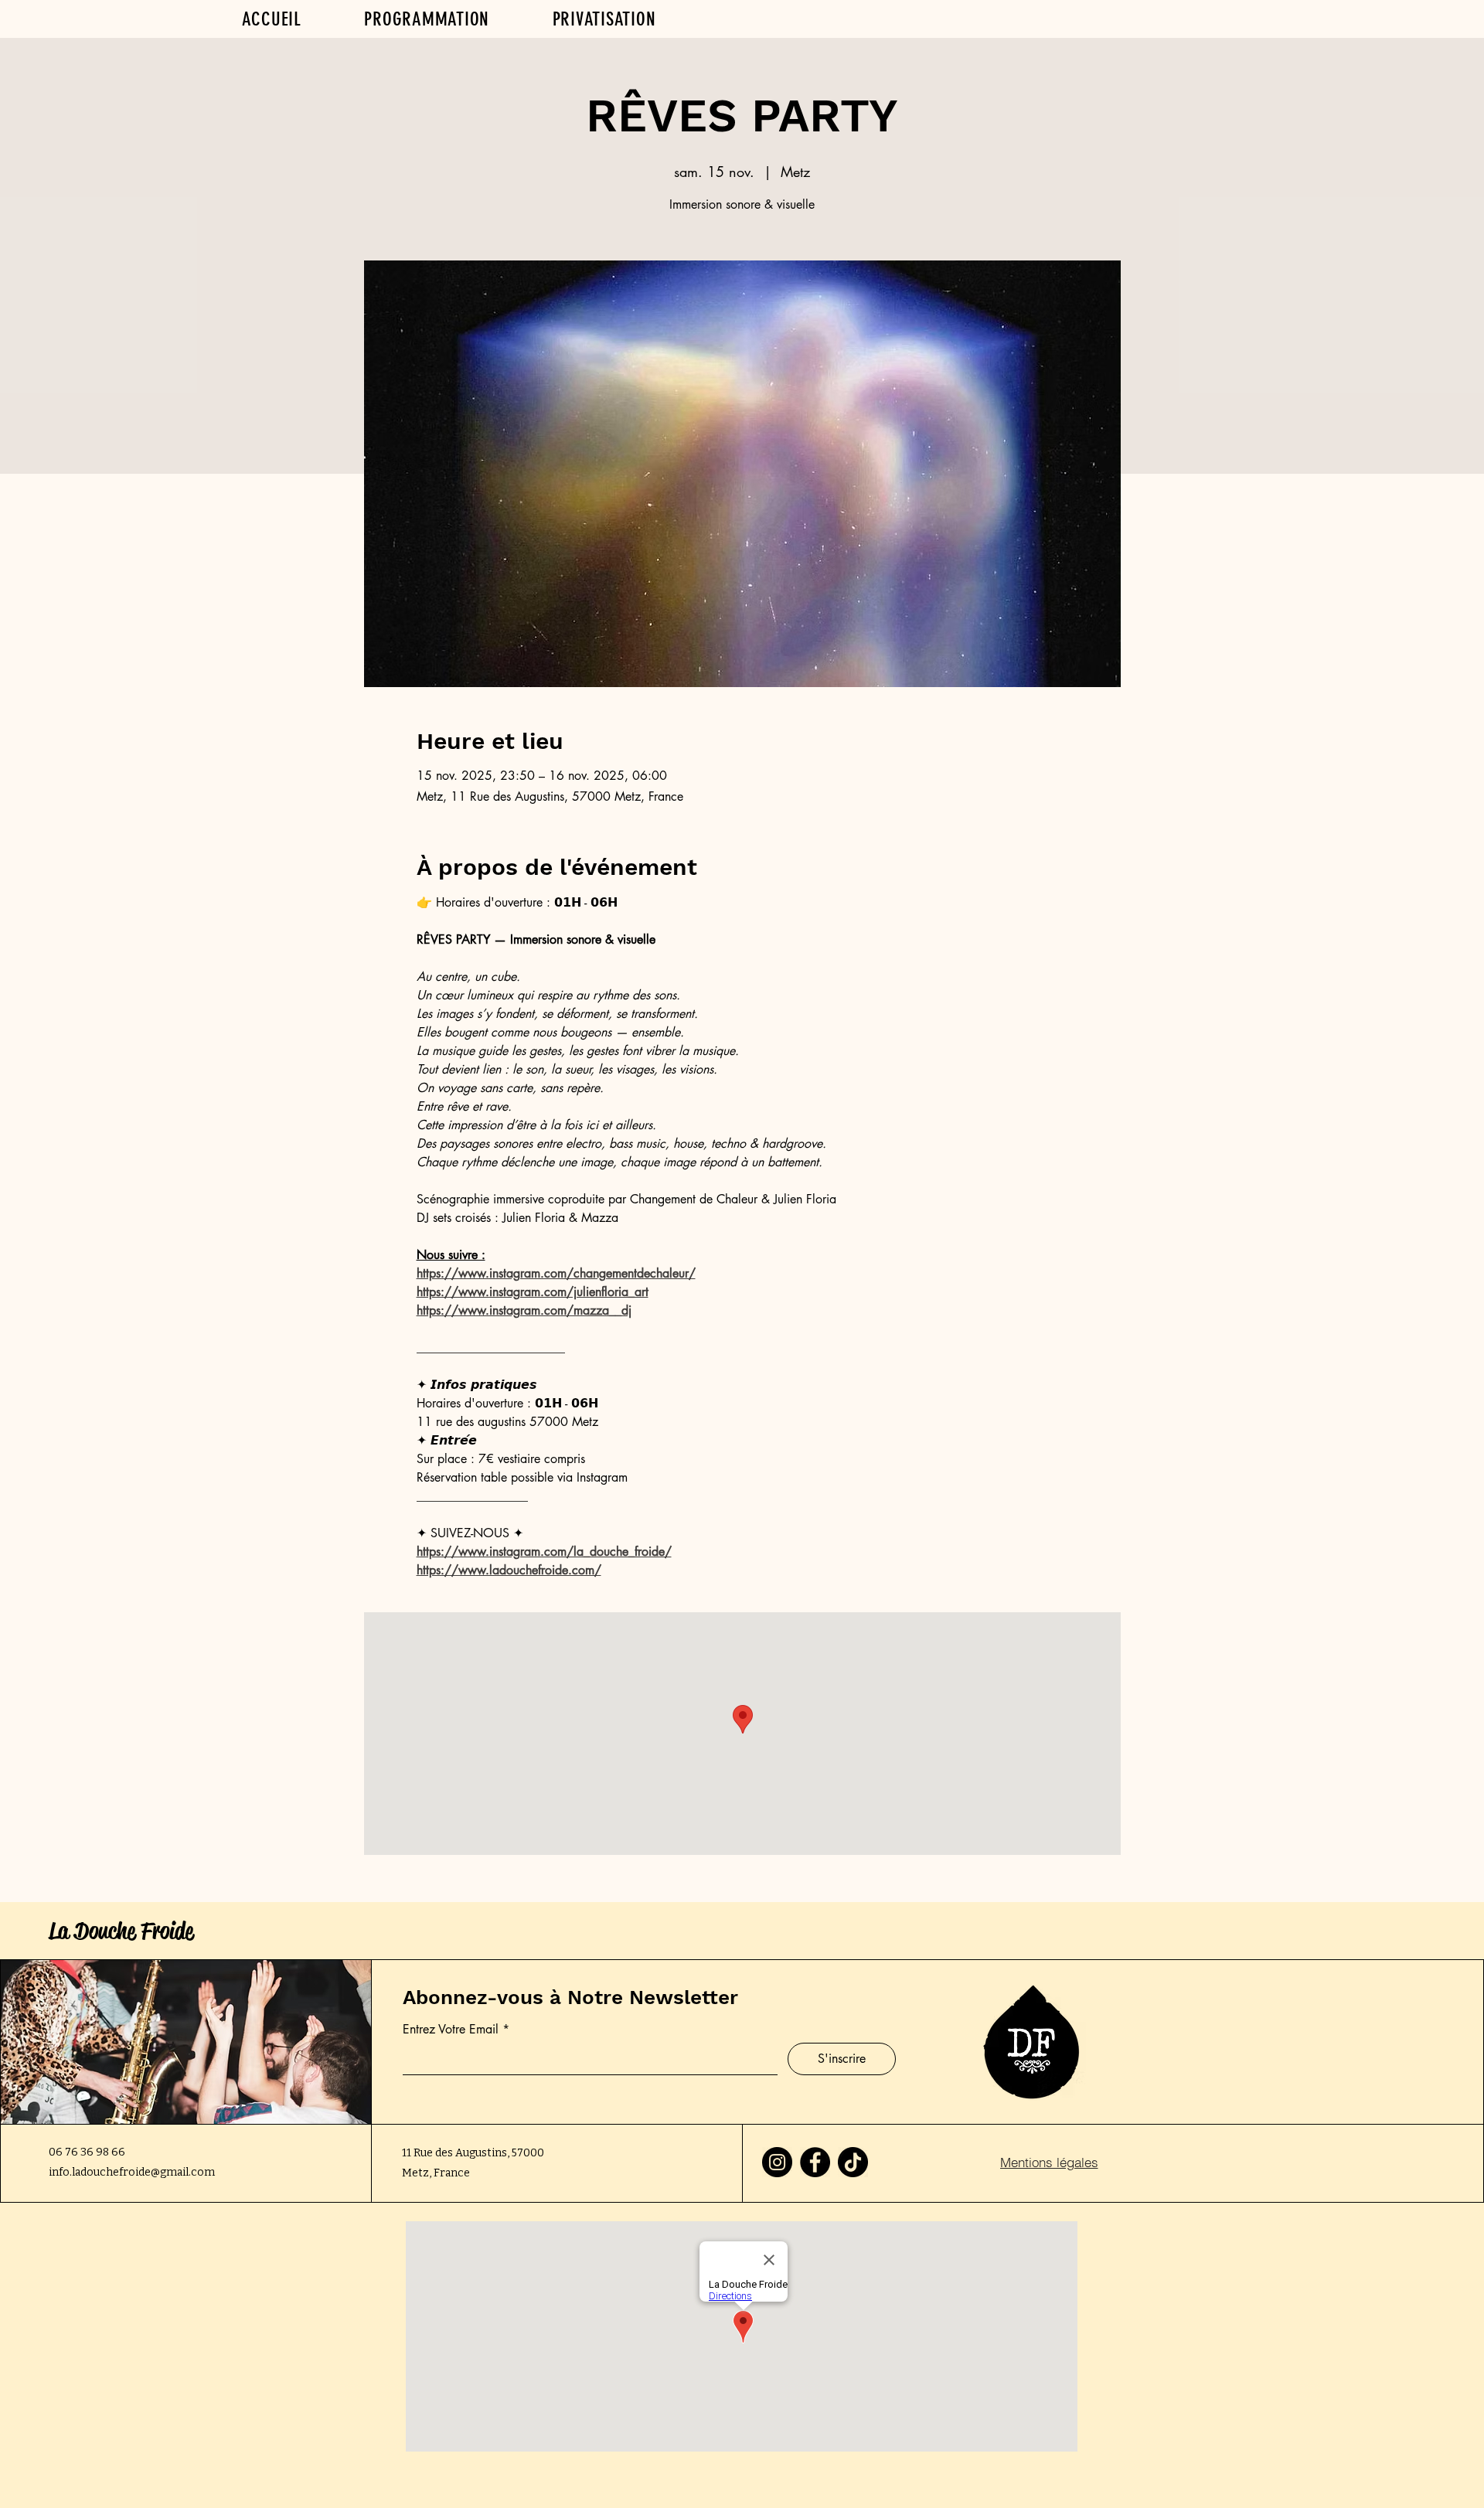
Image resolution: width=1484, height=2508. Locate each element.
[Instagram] (777, 2162)
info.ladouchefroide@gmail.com (132, 2172)
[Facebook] (815, 2162)
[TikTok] (853, 2162)
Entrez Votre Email (451, 2030)
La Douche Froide (121, 1931)
